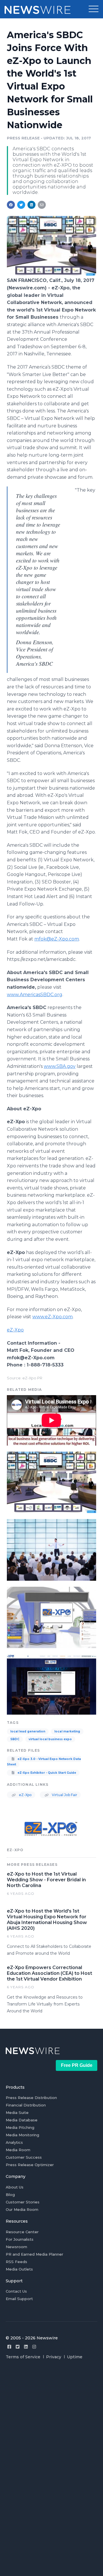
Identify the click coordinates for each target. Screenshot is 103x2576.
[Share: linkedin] (32, 205)
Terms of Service (23, 2357)
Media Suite (17, 2112)
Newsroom (16, 2247)
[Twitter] (18, 2347)
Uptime (75, 2357)
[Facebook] (9, 2347)
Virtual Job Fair (64, 1795)
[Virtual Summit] (51, 1549)
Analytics (14, 2142)
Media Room (18, 2150)
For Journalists (20, 2239)
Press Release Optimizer (30, 2165)
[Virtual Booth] (51, 1617)
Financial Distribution (26, 2105)
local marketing (67, 1731)
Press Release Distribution (31, 2098)
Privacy (54, 2357)
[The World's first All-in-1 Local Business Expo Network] (51, 274)
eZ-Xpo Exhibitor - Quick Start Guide (46, 1773)
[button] (94, 9)
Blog (10, 2195)
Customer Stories (23, 2202)
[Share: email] (42, 205)
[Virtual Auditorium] (51, 1684)
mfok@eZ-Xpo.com (57, 939)
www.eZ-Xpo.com (53, 1317)
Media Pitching (20, 2127)
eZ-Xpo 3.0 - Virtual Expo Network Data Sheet (44, 1762)
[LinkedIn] (26, 2347)
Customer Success (24, 2157)
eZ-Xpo (15, 1330)
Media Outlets (19, 2269)
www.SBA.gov (60, 1066)
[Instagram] (34, 2347)
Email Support (19, 2299)
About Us (15, 2187)
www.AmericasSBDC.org (35, 995)
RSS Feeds (16, 2262)
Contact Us (16, 2291)
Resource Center (22, 2232)
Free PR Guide (77, 2065)
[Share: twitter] (21, 205)
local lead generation (28, 1731)
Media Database (22, 2120)
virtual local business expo (50, 1739)
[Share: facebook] (11, 205)
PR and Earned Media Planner (34, 2254)
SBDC (15, 1739)
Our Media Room (22, 2209)
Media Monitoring (22, 2135)
